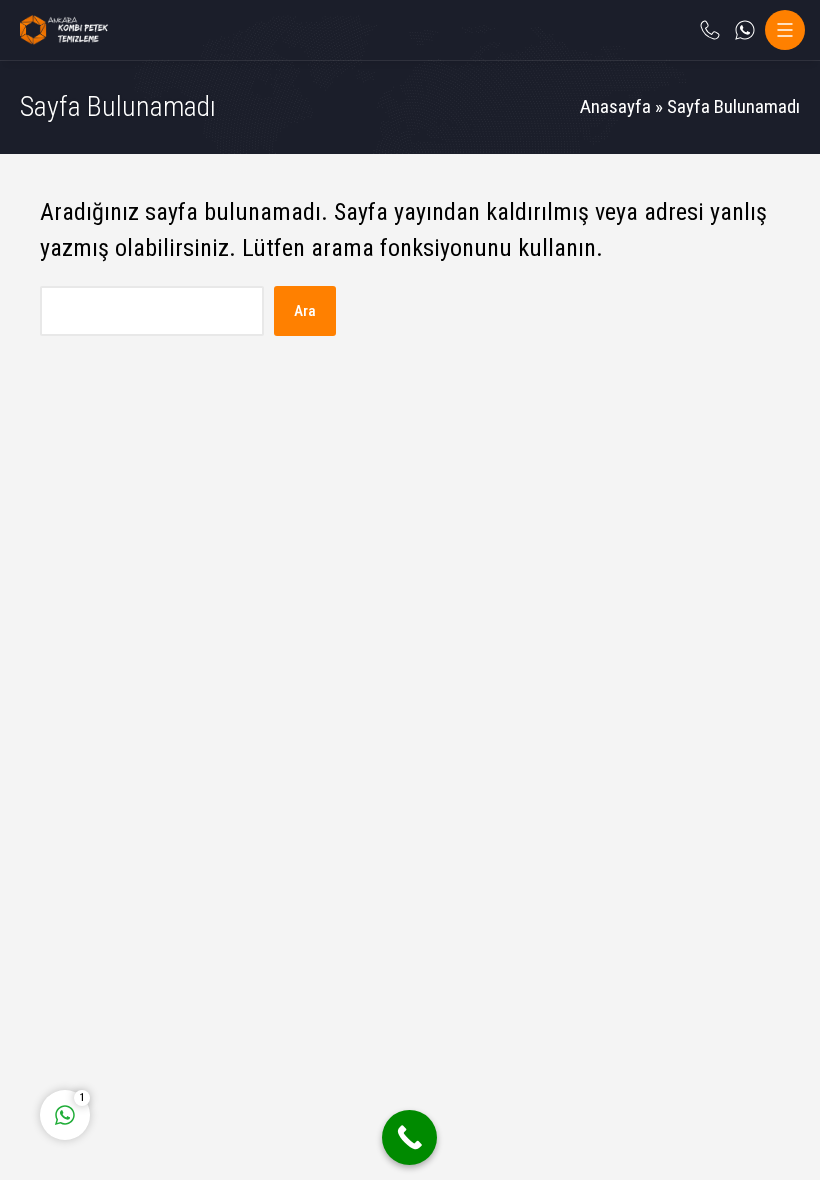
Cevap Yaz (190, 1031)
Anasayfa (615, 106)
